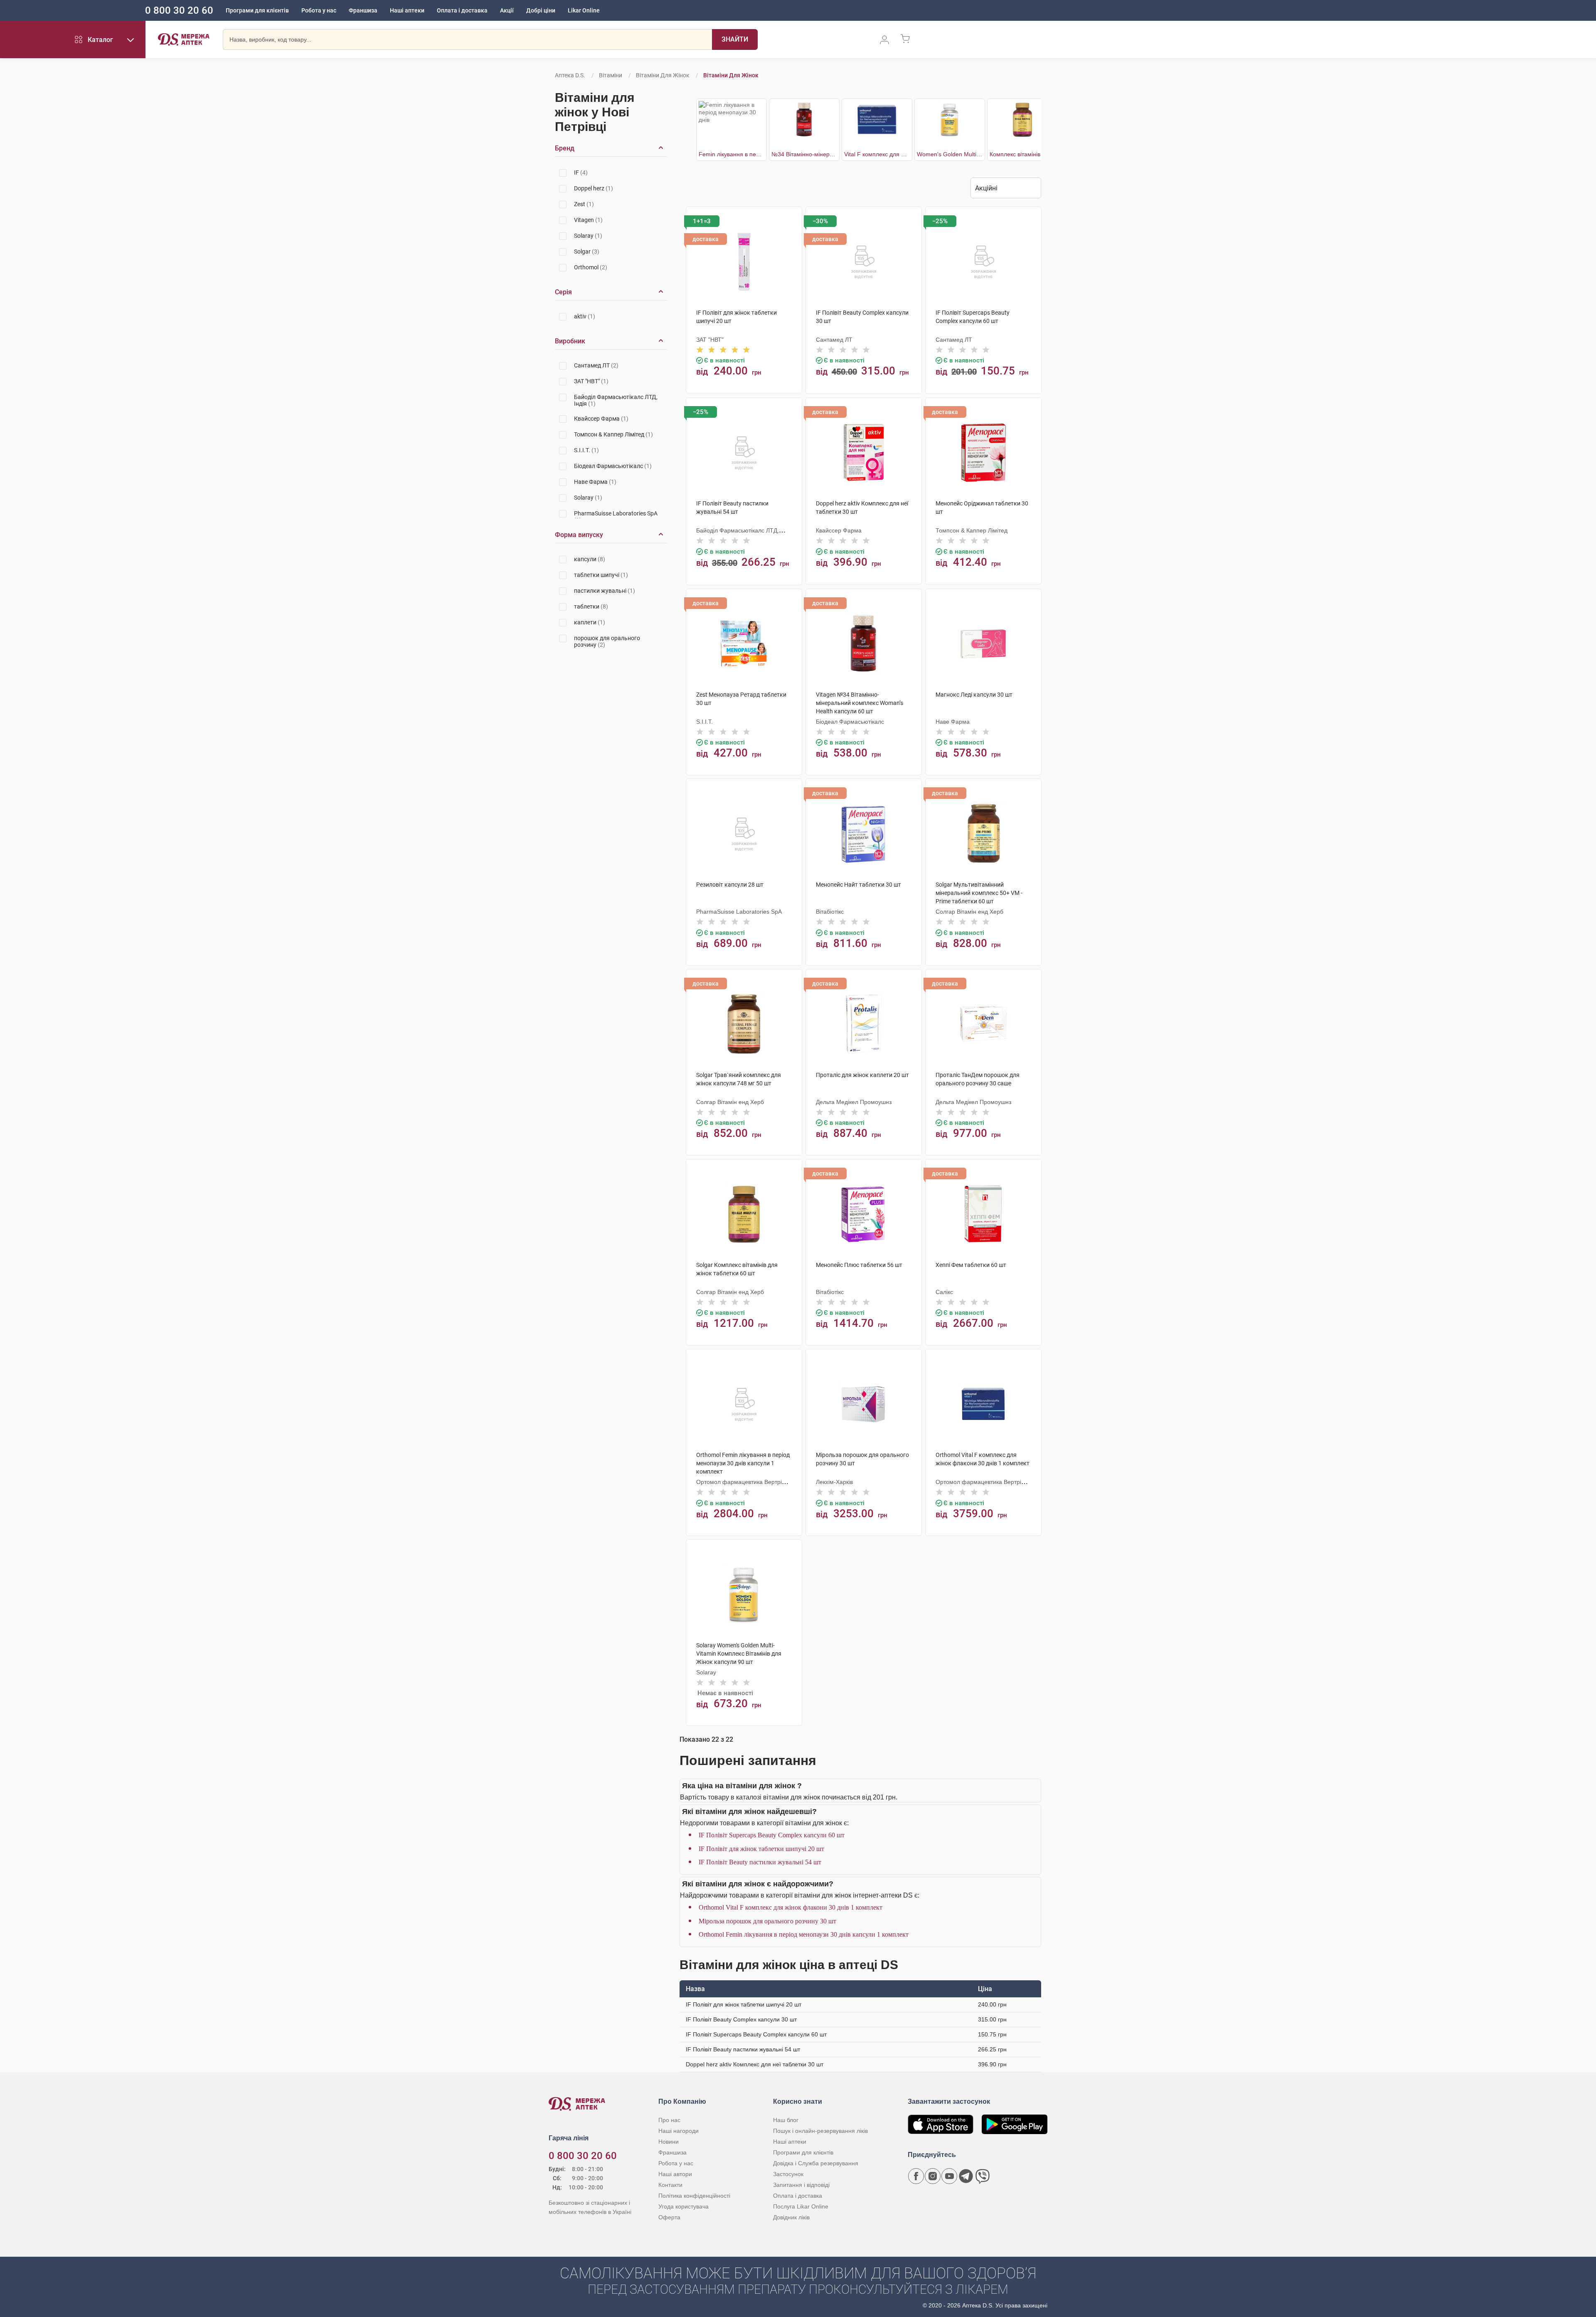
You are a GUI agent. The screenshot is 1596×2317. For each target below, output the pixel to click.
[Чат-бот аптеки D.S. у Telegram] (966, 2176)
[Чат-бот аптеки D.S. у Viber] (983, 2176)
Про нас (669, 2120)
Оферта (669, 2217)
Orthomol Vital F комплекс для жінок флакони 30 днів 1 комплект (791, 1907)
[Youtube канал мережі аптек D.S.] (949, 2176)
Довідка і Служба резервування (816, 2163)
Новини (669, 2142)
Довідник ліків (791, 2217)
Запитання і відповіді (801, 2185)
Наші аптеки (407, 10)
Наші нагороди (679, 2131)
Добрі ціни (541, 10)
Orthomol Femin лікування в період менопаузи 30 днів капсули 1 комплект (804, 1934)
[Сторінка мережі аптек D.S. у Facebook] (916, 2176)
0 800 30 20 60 (179, 10)
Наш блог (786, 2120)
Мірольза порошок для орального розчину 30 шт (767, 1921)
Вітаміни (611, 75)
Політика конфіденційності (694, 2196)
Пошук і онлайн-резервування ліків (820, 2131)
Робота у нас (319, 10)
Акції (507, 10)
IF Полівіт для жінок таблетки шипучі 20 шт (761, 1849)
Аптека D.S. (570, 75)
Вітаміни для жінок (663, 75)
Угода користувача (683, 2206)
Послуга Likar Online (801, 2206)
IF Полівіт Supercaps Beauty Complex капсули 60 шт (772, 1835)
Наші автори (675, 2174)
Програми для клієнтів (257, 10)
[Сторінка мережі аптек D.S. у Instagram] (933, 2176)
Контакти (670, 2185)
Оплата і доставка (462, 10)
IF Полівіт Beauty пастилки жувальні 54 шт (760, 1862)
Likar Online (584, 10)
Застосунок (788, 2174)
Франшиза (363, 10)
